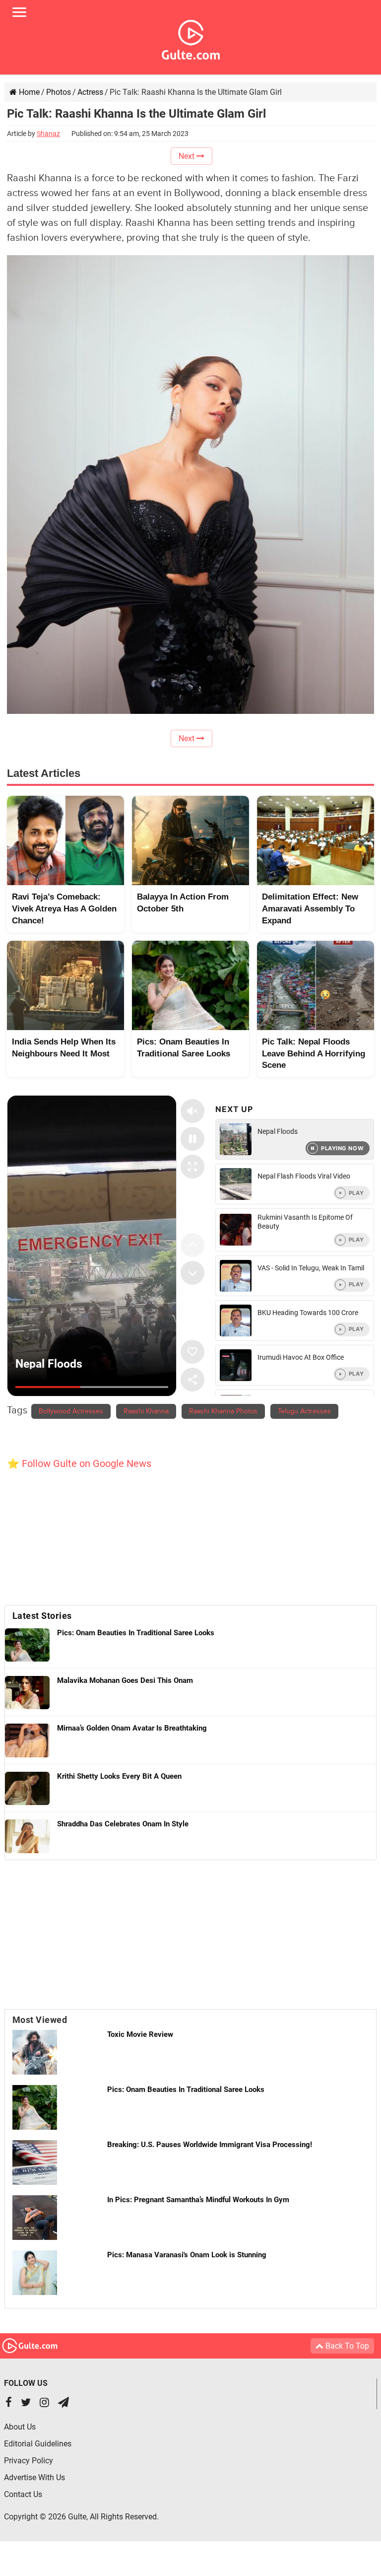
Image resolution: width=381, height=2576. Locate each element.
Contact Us (23, 2494)
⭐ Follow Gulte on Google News (79, 1463)
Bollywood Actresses (71, 1411)
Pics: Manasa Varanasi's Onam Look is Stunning (187, 2255)
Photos (59, 92)
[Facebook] (9, 2403)
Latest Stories (42, 1616)
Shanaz (48, 134)
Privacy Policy (29, 2461)
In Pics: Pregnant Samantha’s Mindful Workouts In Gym (198, 2200)
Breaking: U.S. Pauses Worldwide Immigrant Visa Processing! (210, 2145)
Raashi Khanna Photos (223, 1411)
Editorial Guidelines (38, 2444)
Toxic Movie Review (140, 2034)
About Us (20, 2427)
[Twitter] (26, 2403)
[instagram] (44, 2403)
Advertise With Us (34, 2477)
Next (188, 156)
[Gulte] (191, 38)
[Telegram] (63, 2403)
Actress (90, 92)
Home (28, 92)
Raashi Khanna (146, 1411)
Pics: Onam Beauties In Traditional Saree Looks (186, 2089)
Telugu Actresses (304, 1411)
